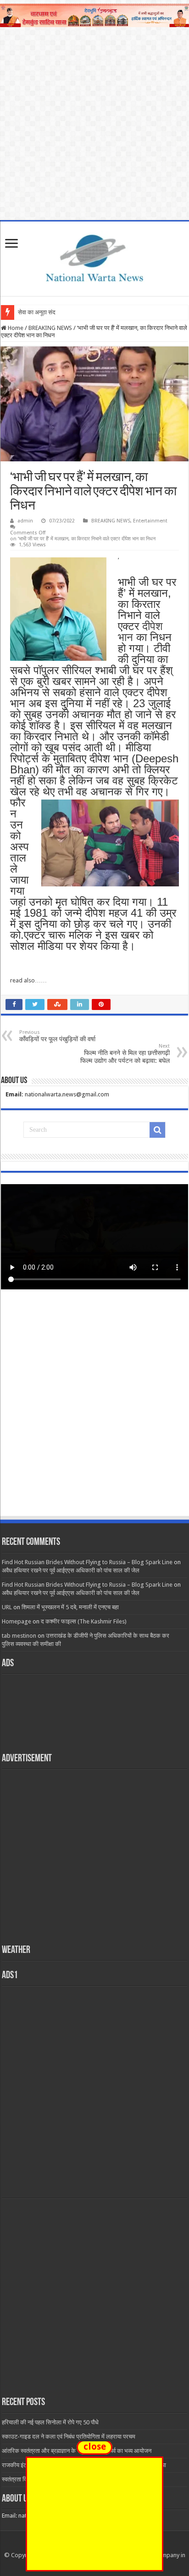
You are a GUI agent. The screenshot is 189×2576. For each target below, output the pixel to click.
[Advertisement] (94, 1412)
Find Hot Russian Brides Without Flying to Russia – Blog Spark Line (87, 1562)
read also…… (28, 980)
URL (7, 1607)
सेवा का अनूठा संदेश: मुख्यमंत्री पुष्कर (57, 312)
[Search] (157, 1130)
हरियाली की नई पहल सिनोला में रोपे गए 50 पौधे (50, 2422)
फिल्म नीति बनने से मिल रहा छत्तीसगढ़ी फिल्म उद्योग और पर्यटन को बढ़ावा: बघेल (125, 1054)
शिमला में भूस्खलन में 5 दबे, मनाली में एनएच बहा (70, 1607)
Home (15, 328)
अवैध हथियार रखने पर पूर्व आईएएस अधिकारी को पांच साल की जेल (71, 1570)
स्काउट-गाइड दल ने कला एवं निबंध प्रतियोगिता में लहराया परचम (69, 2437)
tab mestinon (19, 1636)
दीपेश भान (140, 632)
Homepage (17, 1621)
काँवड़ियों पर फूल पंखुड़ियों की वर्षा (57, 1036)
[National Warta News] (94, 257)
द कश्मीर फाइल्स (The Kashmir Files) (84, 1621)
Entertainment (150, 521)
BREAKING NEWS (50, 328)
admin (25, 521)
